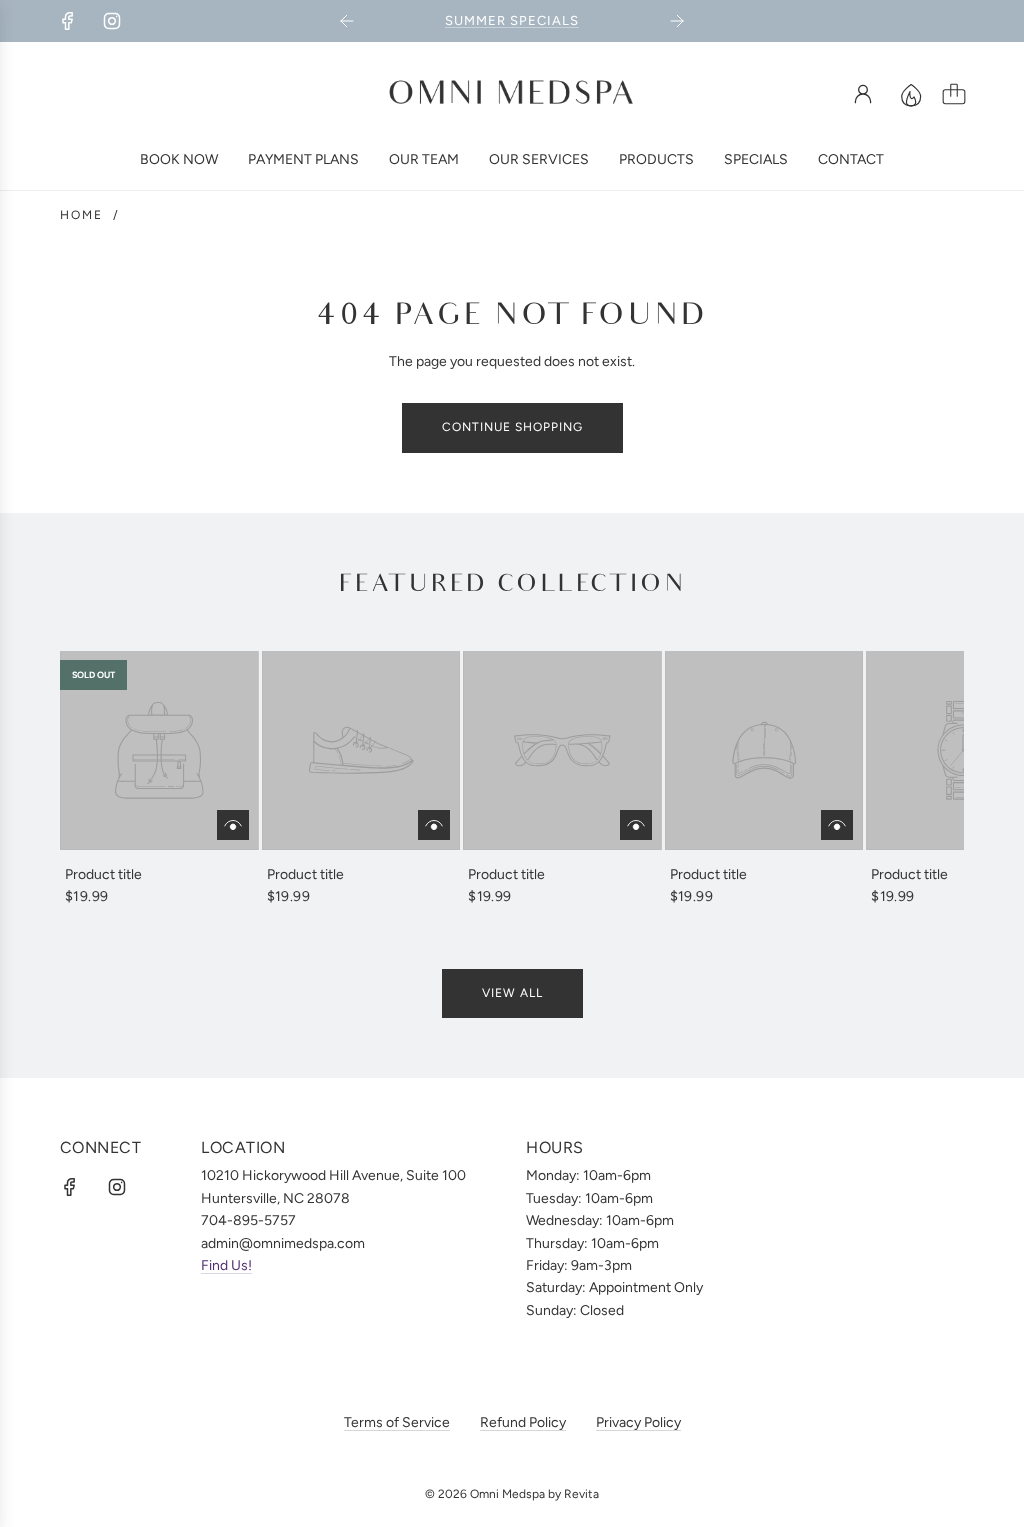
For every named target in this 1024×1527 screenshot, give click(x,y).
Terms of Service (397, 1422)
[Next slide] (677, 21)
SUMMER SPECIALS (512, 20)
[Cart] (954, 94)
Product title (103, 874)
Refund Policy (523, 1422)
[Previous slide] (347, 21)
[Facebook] (68, 21)
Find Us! (226, 1265)
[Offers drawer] (910, 94)
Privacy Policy (638, 1422)
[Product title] (159, 750)
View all (512, 993)
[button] (108, 780)
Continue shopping (512, 427)
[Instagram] (112, 21)
